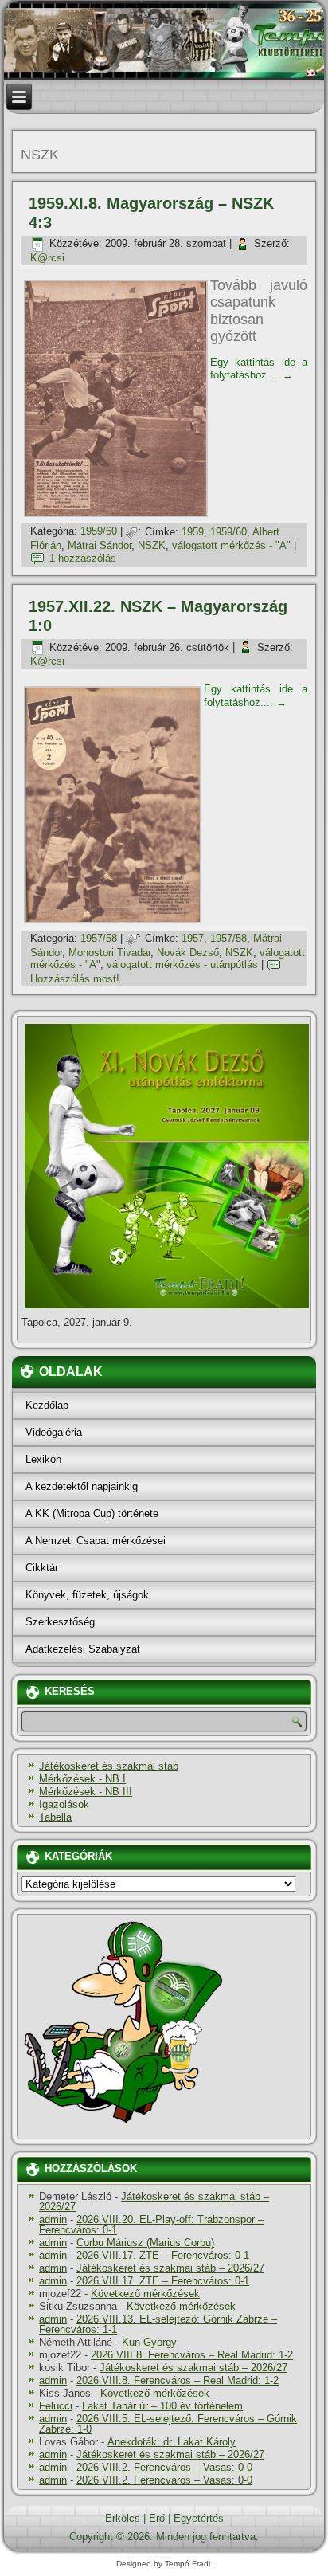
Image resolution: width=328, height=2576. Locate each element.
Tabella (55, 1817)
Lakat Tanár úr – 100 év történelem (162, 2406)
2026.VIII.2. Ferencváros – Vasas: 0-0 (164, 2467)
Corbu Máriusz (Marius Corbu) (145, 2243)
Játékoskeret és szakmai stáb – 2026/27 (154, 2202)
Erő (157, 2518)
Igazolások (64, 1804)
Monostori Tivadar (109, 953)
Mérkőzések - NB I (82, 1779)
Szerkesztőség (60, 1622)
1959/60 (99, 532)
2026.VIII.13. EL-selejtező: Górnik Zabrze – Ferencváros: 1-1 (158, 2324)
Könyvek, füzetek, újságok (87, 1595)
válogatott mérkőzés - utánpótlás (182, 965)
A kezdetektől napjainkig (82, 1486)
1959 (193, 532)
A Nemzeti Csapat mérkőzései (96, 1541)
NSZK (152, 545)
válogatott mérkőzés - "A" (231, 545)
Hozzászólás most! (75, 979)
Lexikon (43, 1459)
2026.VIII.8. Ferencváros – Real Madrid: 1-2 (192, 2355)
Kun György (149, 2342)
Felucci (56, 2406)
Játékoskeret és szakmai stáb (109, 1766)
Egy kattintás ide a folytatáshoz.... (259, 369)
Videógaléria (54, 1432)
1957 (193, 938)
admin (53, 2219)
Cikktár (42, 1568)
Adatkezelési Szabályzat (83, 1649)
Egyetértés (199, 2518)
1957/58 (99, 938)
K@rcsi (47, 258)
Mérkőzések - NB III (86, 1792)
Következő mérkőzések (145, 2294)
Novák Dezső (188, 953)
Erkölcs (123, 2518)
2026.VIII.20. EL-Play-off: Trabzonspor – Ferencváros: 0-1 (151, 2225)
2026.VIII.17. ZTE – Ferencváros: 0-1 (163, 2255)
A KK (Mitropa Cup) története (92, 1513)
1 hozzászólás (83, 558)
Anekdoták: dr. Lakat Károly (172, 2442)
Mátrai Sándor (100, 545)
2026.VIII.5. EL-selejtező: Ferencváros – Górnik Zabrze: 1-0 (168, 2424)
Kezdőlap (47, 1405)
